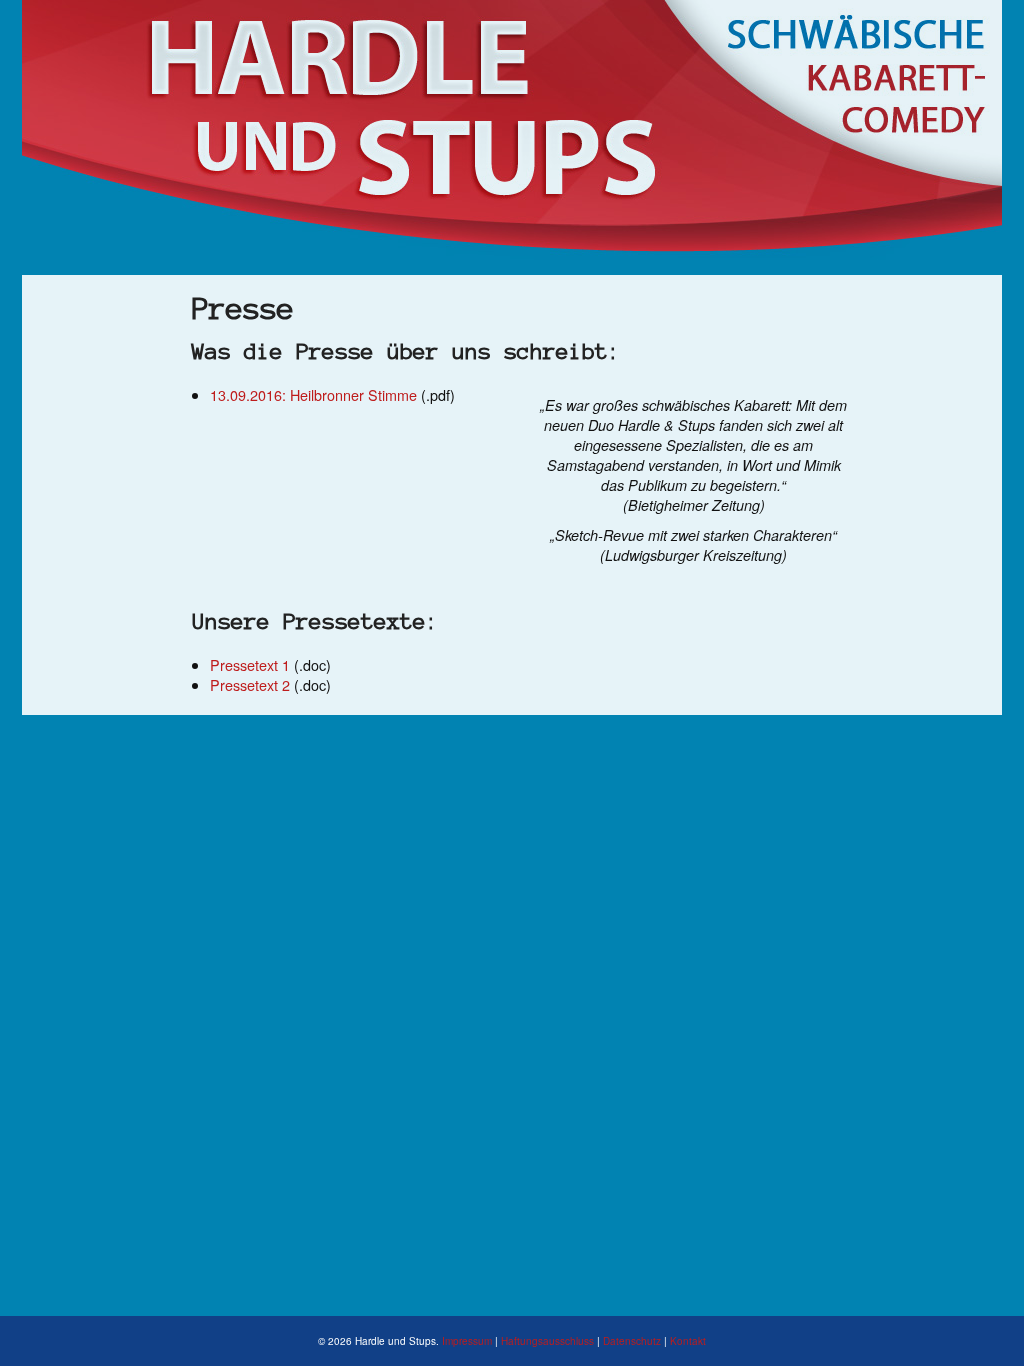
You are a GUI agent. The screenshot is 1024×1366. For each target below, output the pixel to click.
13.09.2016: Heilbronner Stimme (313, 394)
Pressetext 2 (250, 684)
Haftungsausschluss (547, 1341)
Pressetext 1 (250, 664)
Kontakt (688, 1341)
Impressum (467, 1341)
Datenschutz (632, 1341)
